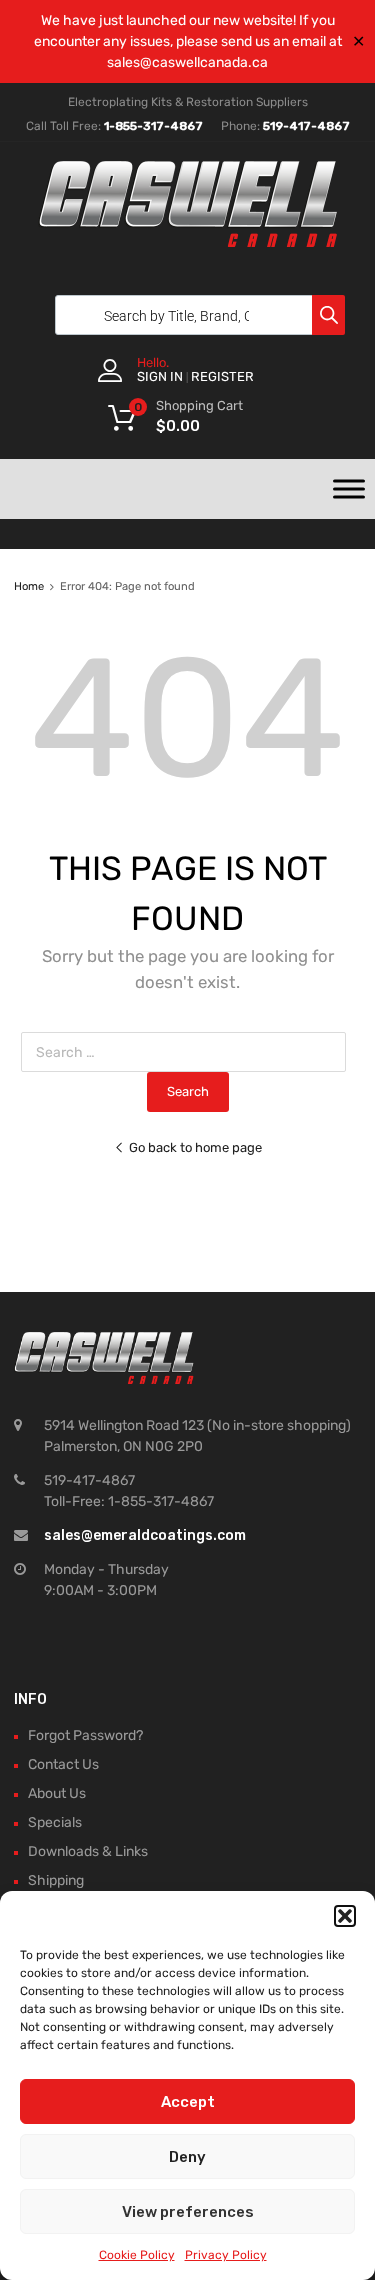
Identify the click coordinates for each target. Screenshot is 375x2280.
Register (222, 376)
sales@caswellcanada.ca (187, 62)
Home (29, 586)
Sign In (160, 376)
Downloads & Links (88, 1851)
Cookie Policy (137, 2255)
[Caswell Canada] (188, 242)
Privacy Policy (226, 2255)
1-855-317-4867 (153, 126)
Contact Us (63, 1764)
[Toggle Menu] (349, 489)
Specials (55, 1822)
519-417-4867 (306, 126)
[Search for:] (187, 1052)
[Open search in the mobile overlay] (195, 315)
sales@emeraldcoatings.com (145, 1535)
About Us (57, 1793)
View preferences (188, 2212)
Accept (188, 2102)
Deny (187, 2157)
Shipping (56, 1880)
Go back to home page (195, 1147)
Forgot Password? (85, 1735)
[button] (345, 1916)
